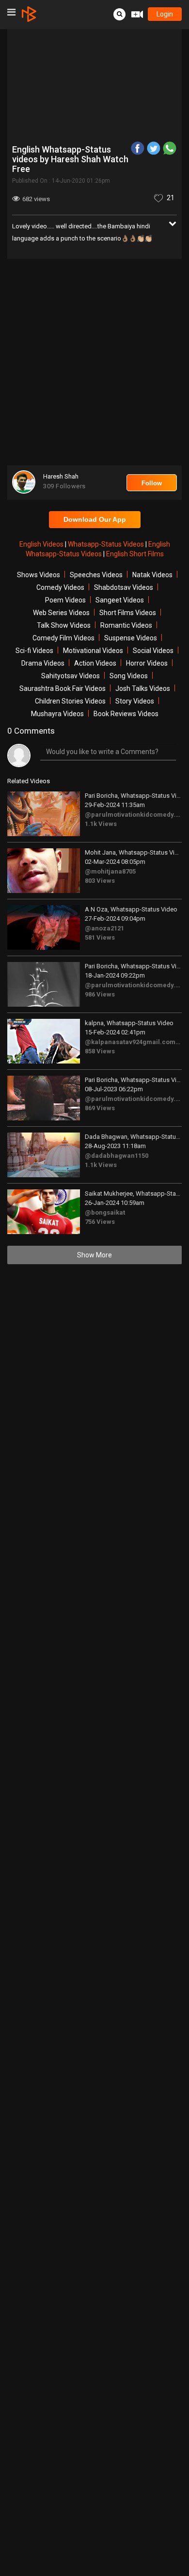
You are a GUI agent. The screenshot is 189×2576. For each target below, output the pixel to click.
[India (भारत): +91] (55, 179)
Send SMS (110, 179)
